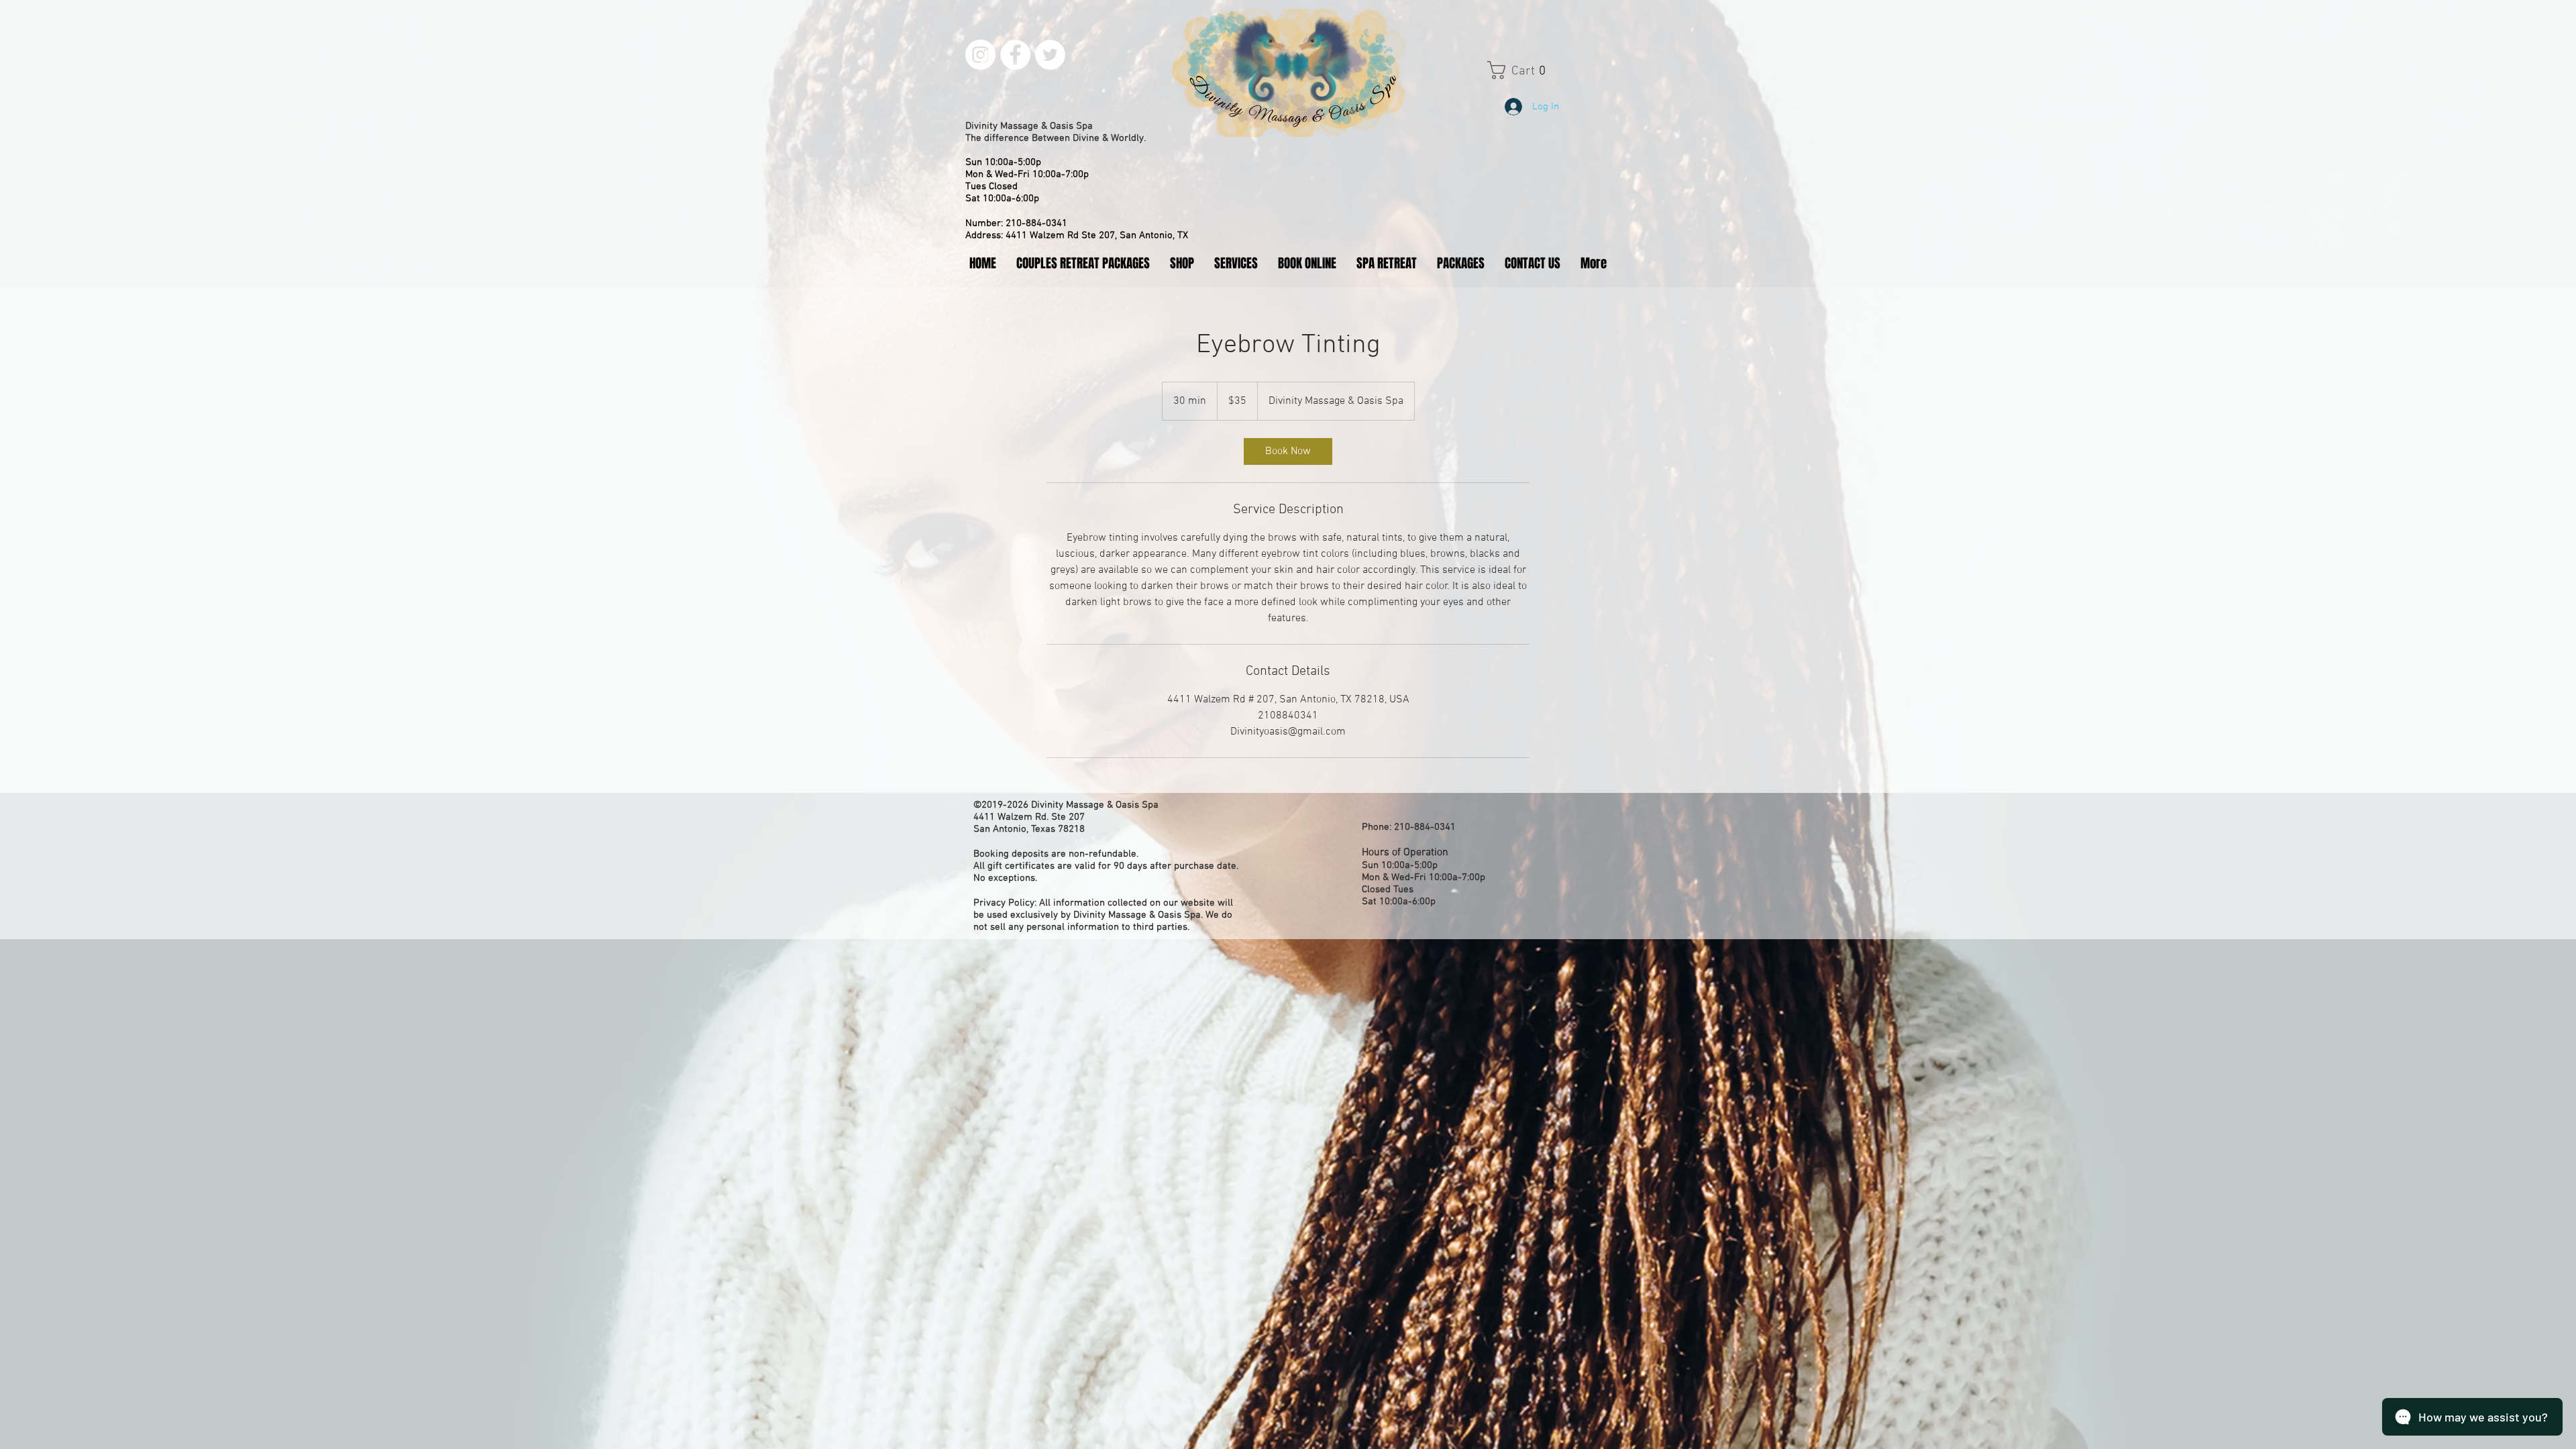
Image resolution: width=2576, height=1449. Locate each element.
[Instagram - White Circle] (980, 55)
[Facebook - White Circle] (1015, 55)
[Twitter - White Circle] (1050, 55)
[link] (1288, 451)
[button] (1530, 70)
